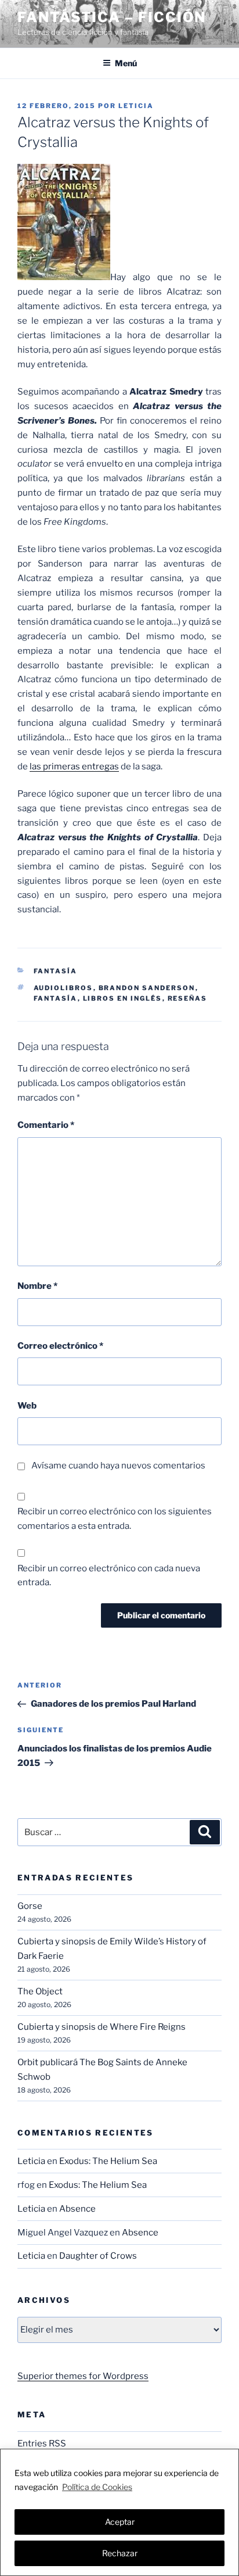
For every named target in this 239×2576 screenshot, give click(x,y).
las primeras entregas (74, 766)
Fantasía (56, 971)
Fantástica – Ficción (112, 17)
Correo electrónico (60, 1346)
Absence (77, 2209)
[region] (119, 2512)
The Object (40, 1991)
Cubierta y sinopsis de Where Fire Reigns (102, 2027)
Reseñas (188, 998)
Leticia (136, 106)
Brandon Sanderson (147, 988)
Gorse (30, 1906)
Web (27, 1406)
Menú (126, 63)
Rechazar (120, 2553)
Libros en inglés (123, 998)
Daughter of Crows (98, 2256)
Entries (42, 2444)
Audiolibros (64, 988)
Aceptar (120, 2522)
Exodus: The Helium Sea (108, 2161)
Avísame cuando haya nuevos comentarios (118, 1466)
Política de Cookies (97, 2487)
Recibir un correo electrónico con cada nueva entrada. (109, 1576)
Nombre (37, 1286)
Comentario (46, 1125)
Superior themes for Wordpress (83, 2376)
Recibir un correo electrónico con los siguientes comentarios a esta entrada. (115, 1519)
